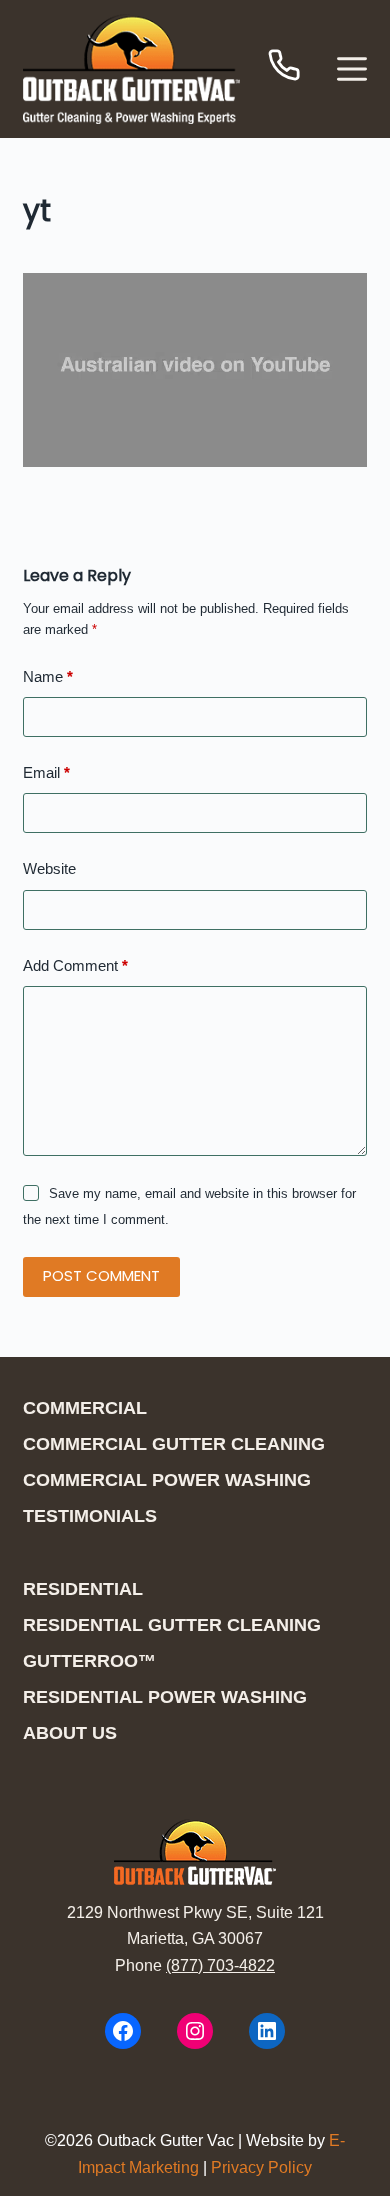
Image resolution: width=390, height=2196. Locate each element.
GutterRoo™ (89, 1661)
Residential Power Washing (165, 1697)
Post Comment (101, 1275)
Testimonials (90, 1516)
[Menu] (352, 69)
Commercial (85, 1408)
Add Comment (75, 965)
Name (48, 676)
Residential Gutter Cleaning (172, 1625)
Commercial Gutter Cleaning (174, 1444)
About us (70, 1733)
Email (46, 772)
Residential (83, 1589)
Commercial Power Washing (167, 1480)
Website (49, 868)
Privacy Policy (261, 2167)
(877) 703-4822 (220, 1965)
